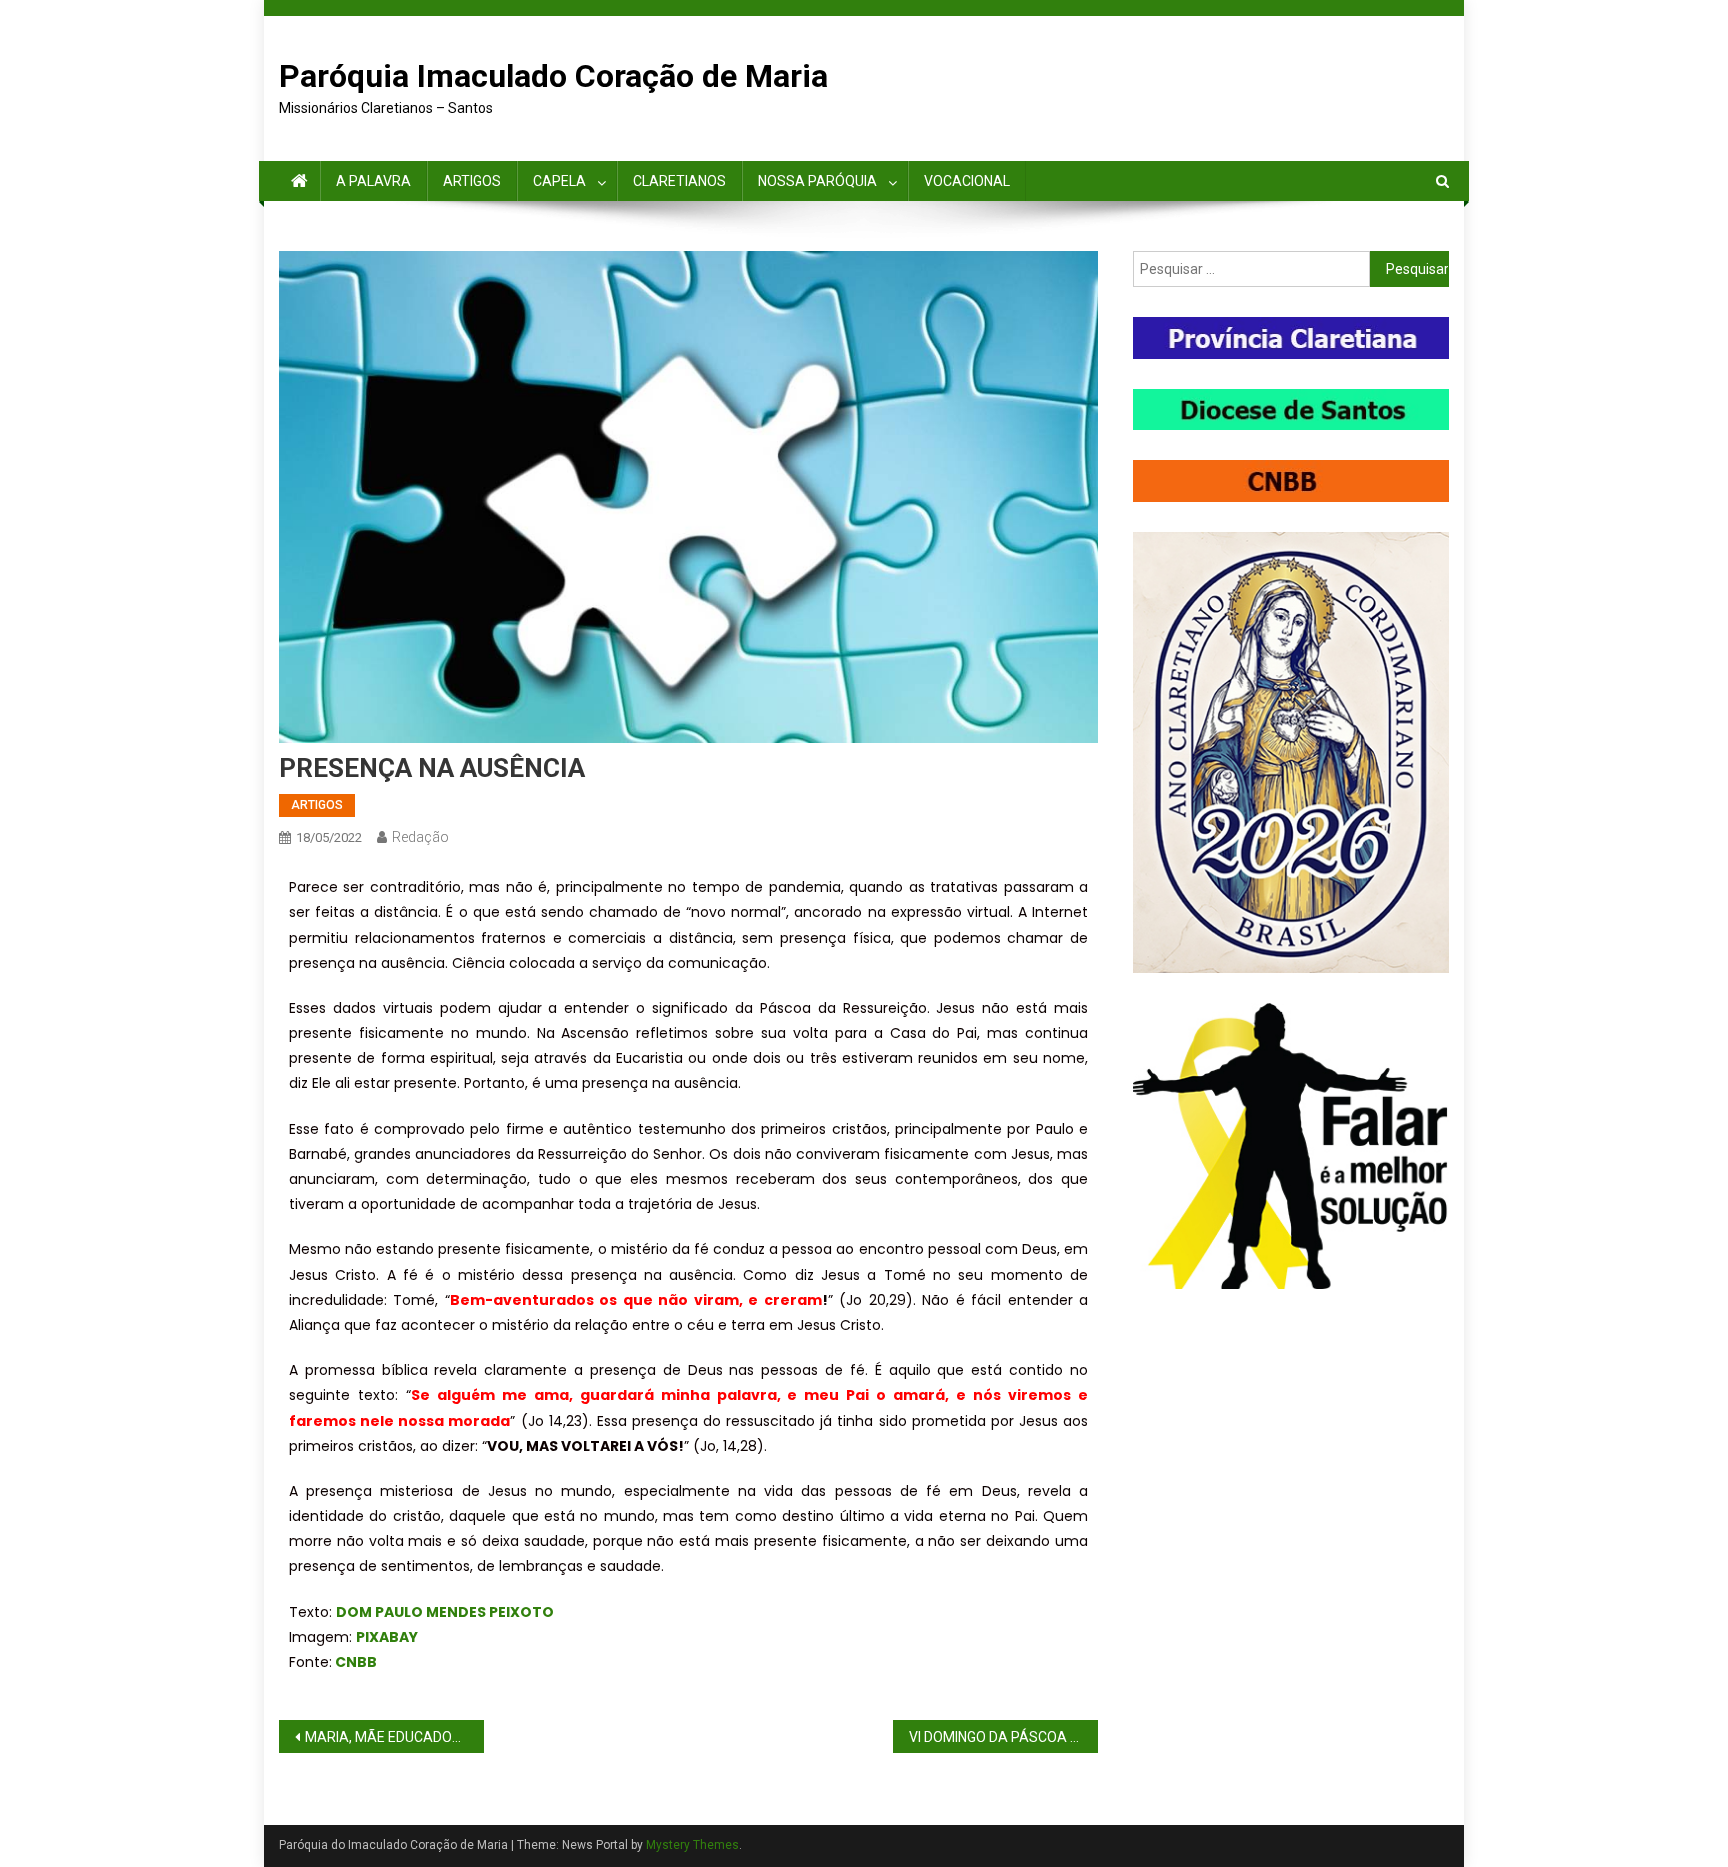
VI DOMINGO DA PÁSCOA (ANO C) (1003, 1737)
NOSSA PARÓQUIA (817, 181)
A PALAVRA (373, 181)
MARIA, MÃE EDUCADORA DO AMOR (394, 1737)
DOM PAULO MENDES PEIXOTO (445, 1612)
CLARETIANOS (679, 181)
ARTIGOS (472, 181)
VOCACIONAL (967, 181)
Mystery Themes (692, 1845)
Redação (420, 837)
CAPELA (559, 181)
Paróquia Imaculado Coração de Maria (553, 76)
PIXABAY (387, 1637)
